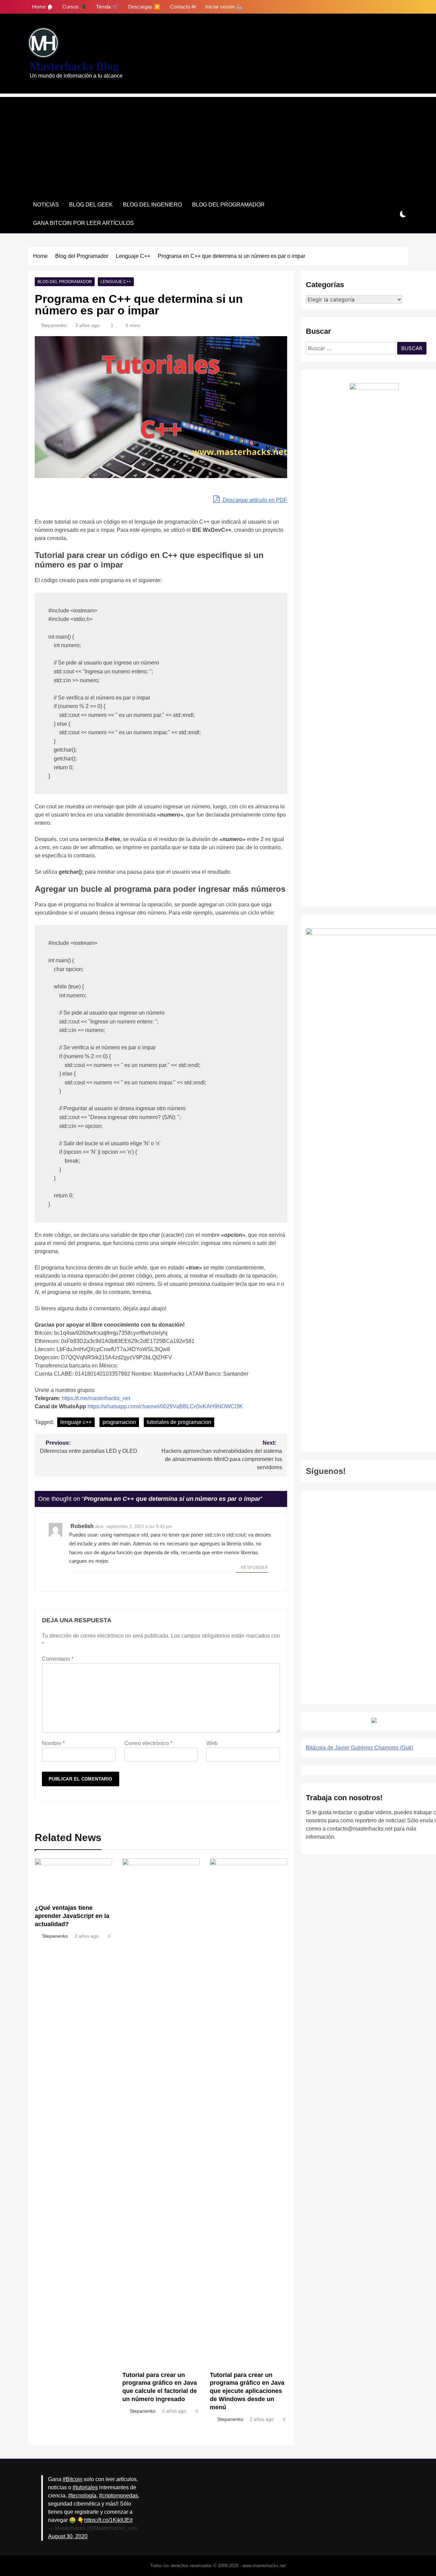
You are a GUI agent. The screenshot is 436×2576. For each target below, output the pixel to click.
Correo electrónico (148, 1743)
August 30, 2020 (68, 2536)
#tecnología (82, 2496)
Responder (254, 1568)
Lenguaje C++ (116, 282)
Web (212, 1743)
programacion (119, 1422)
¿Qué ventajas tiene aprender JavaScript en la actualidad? (72, 1916)
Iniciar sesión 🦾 (224, 7)
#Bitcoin (73, 2479)
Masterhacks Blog (74, 66)
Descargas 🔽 (144, 7)
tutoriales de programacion (179, 1422)
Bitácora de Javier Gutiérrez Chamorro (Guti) (360, 1748)
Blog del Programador (228, 205)
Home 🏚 (42, 7)
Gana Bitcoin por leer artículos (83, 223)
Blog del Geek (91, 205)
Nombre (53, 1743)
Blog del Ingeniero (152, 205)
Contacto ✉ (183, 7)
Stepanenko (54, 325)
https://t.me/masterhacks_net (96, 1398)
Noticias (46, 205)
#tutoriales (85, 2487)
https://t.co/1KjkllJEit (108, 2520)
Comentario (58, 1659)
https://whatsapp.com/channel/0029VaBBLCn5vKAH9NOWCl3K (165, 1406)
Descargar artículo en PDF (254, 500)
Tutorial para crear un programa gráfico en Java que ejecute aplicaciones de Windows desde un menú (247, 2391)
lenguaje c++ (76, 1422)
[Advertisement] (218, 145)
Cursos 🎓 (74, 7)
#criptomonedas (119, 2496)
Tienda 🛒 (107, 7)
